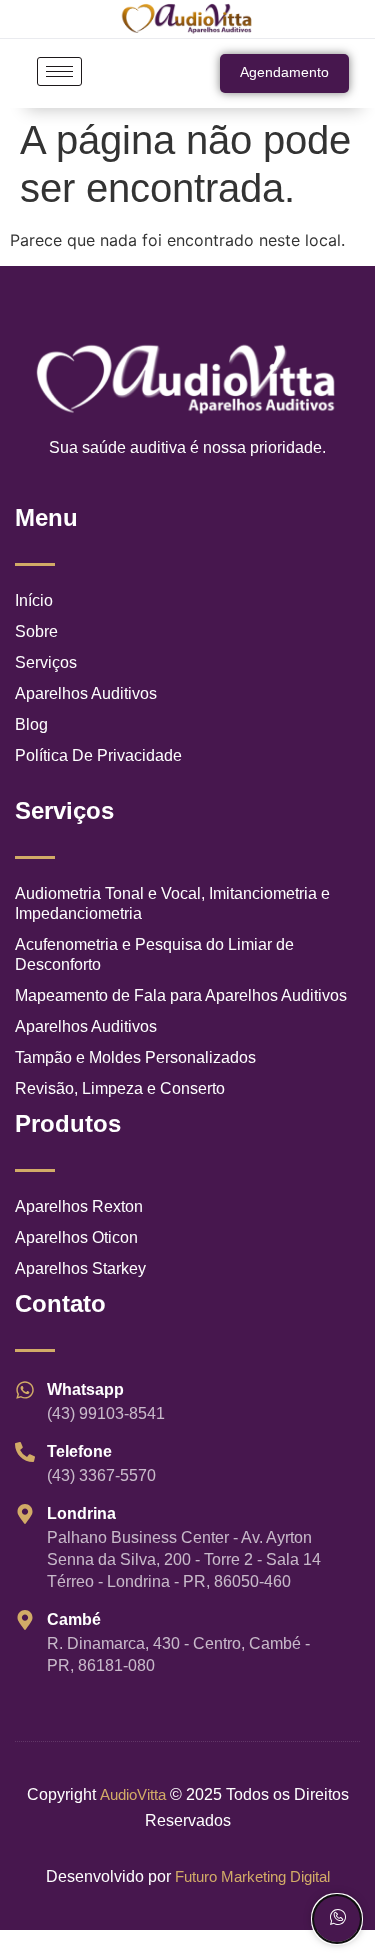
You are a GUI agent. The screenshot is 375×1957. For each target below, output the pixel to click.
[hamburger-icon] (59, 71)
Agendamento (284, 72)
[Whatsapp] (337, 1919)
